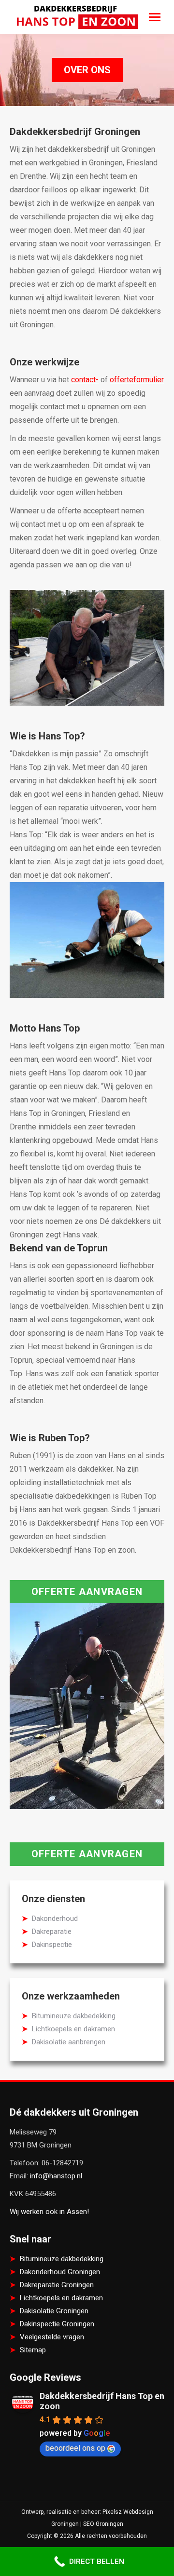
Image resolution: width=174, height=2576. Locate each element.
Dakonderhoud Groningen (60, 2272)
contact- (85, 380)
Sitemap (33, 2350)
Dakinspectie (52, 1945)
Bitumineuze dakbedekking (74, 2016)
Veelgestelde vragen (52, 2337)
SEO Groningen (103, 2524)
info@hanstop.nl (56, 2176)
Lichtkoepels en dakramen (73, 2029)
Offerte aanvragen (87, 1592)
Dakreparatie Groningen (57, 2285)
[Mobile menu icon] (155, 17)
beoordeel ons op (75, 2448)
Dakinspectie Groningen (57, 2324)
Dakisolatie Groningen (54, 2311)
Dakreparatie (52, 1932)
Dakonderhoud (55, 1919)
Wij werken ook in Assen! (49, 2212)
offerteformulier (137, 380)
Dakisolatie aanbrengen (69, 2042)
